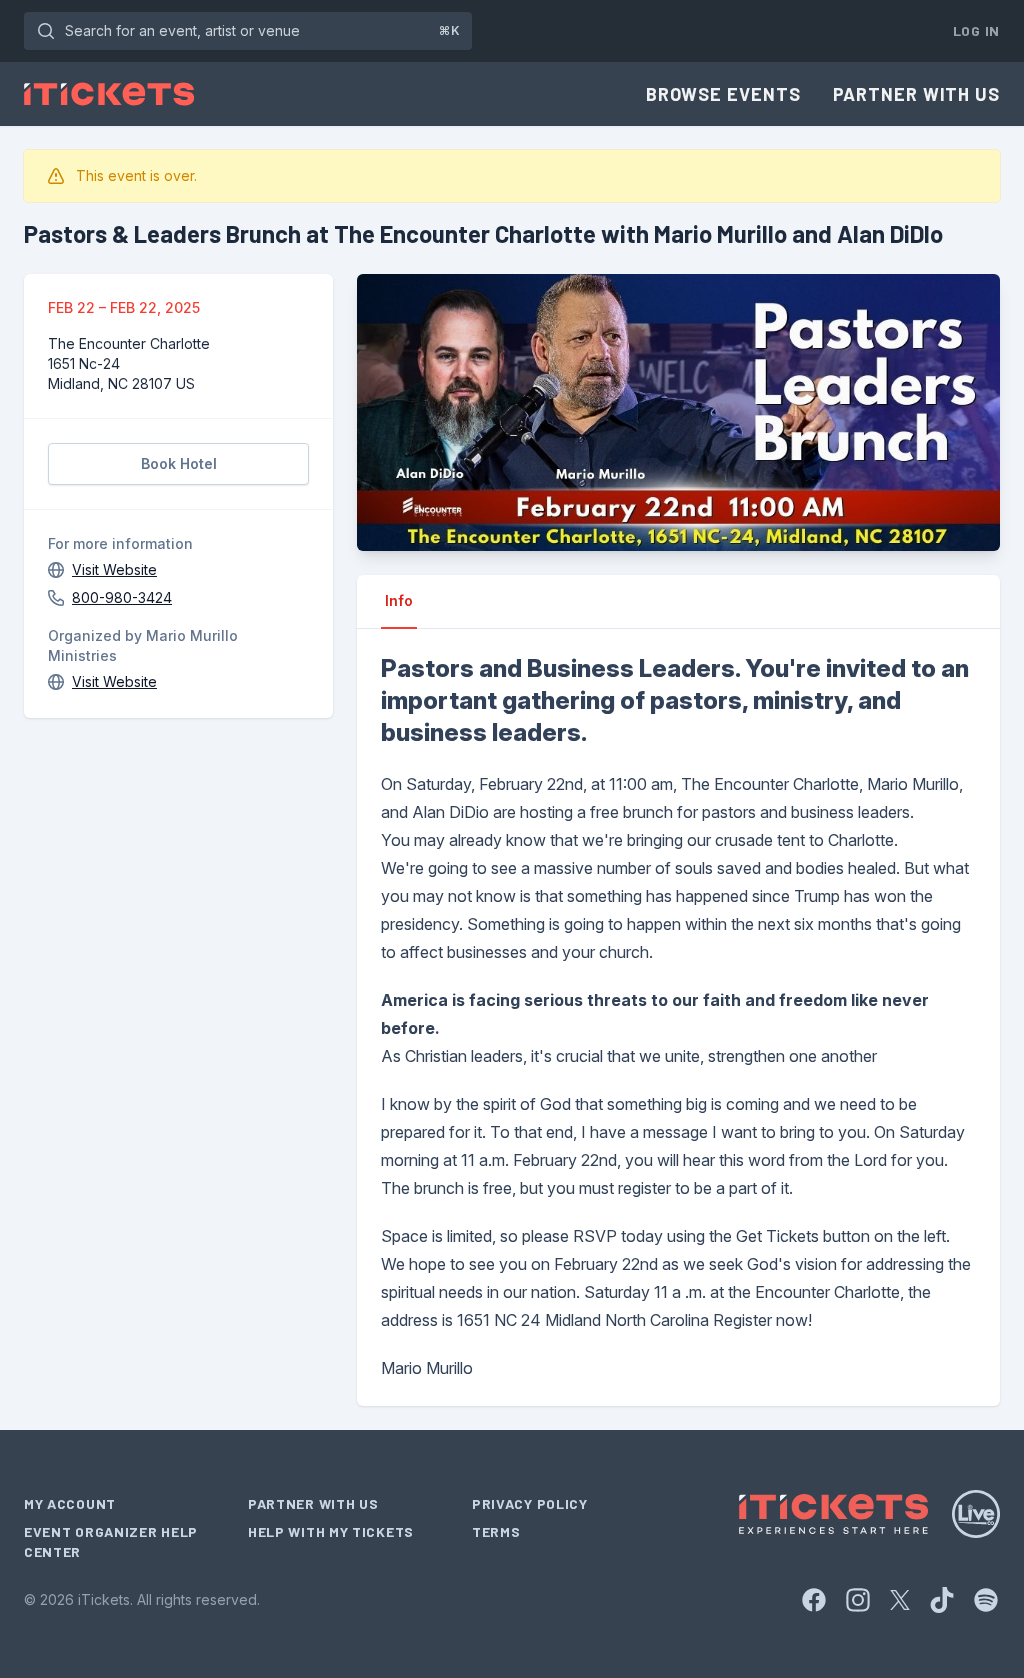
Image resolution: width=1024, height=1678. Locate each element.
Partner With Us (917, 94)
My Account (70, 1503)
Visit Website (114, 569)
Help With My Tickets (331, 1531)
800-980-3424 (122, 597)
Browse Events (723, 94)
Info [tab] (399, 600)
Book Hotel (179, 463)
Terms (496, 1531)
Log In (976, 30)
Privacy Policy (530, 1503)
